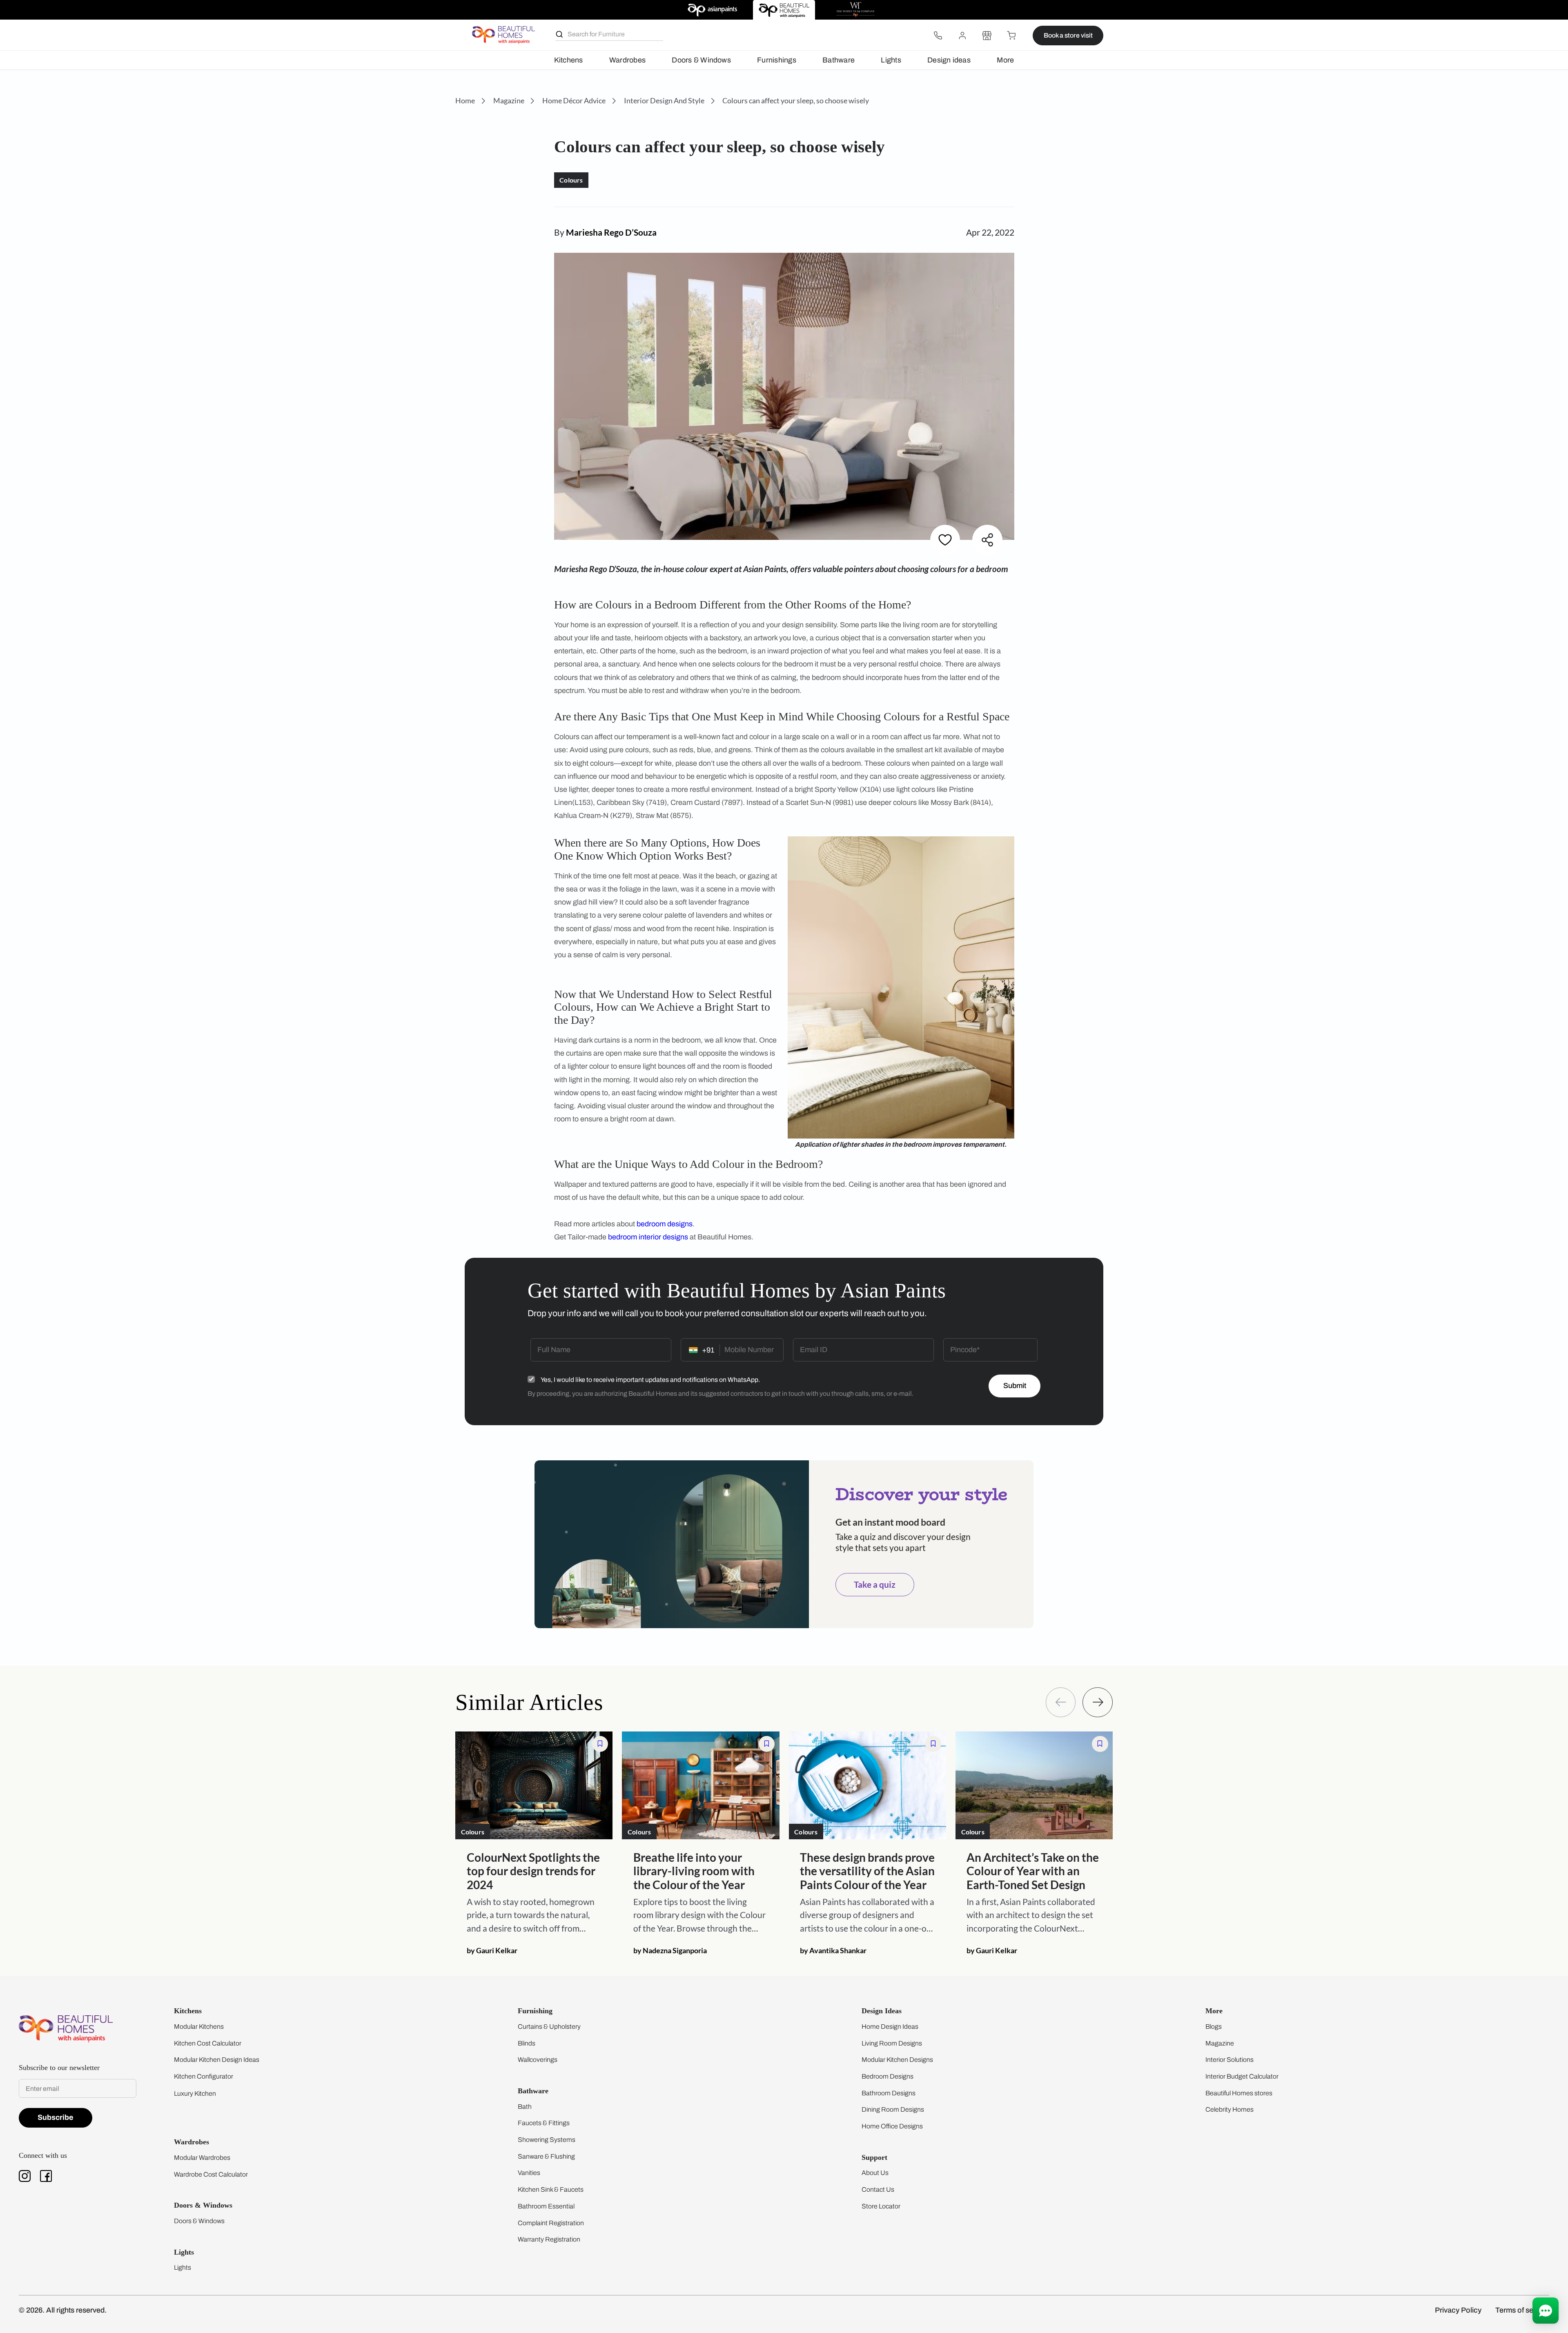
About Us (875, 2173)
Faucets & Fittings (544, 2123)
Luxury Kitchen (195, 2093)
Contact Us (878, 2189)
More (1005, 60)
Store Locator (881, 2206)
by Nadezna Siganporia (670, 1950)
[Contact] (938, 36)
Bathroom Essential (546, 2206)
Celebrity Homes (1229, 2109)
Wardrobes (627, 60)
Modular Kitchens (199, 2027)
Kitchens (569, 60)
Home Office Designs (892, 2126)
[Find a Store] (987, 36)
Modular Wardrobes (202, 2158)
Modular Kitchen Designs (897, 2060)
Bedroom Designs (888, 2076)
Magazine (1220, 2043)
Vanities (529, 2173)
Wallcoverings (538, 2060)
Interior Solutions (1229, 2060)
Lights (891, 60)
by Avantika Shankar (833, 1950)
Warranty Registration (549, 2239)
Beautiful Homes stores (1239, 2093)
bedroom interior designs (648, 1237)
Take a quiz (875, 1584)
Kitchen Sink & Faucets (551, 2189)
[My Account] (962, 36)
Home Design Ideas (890, 2027)
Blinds (527, 2043)
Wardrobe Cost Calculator (211, 2174)
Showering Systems (547, 2140)
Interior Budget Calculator (1242, 2076)
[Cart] (1011, 36)
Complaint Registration (551, 2223)
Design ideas (949, 60)
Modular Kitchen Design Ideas (217, 2060)
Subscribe (56, 2117)
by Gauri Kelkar (492, 1950)
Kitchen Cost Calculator (208, 2043)
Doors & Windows (701, 60)
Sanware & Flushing (546, 2156)
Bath (525, 2107)
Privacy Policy (1458, 2310)
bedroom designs (665, 1224)
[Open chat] (1546, 2311)
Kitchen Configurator (204, 2076)
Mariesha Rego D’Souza (611, 232)
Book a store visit (1068, 35)
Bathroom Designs (889, 2093)
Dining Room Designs (893, 2109)
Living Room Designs (892, 2043)
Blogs (1214, 2027)
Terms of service (1522, 2310)
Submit (1015, 1386)
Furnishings (777, 60)
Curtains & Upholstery (549, 2027)
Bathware (839, 60)
